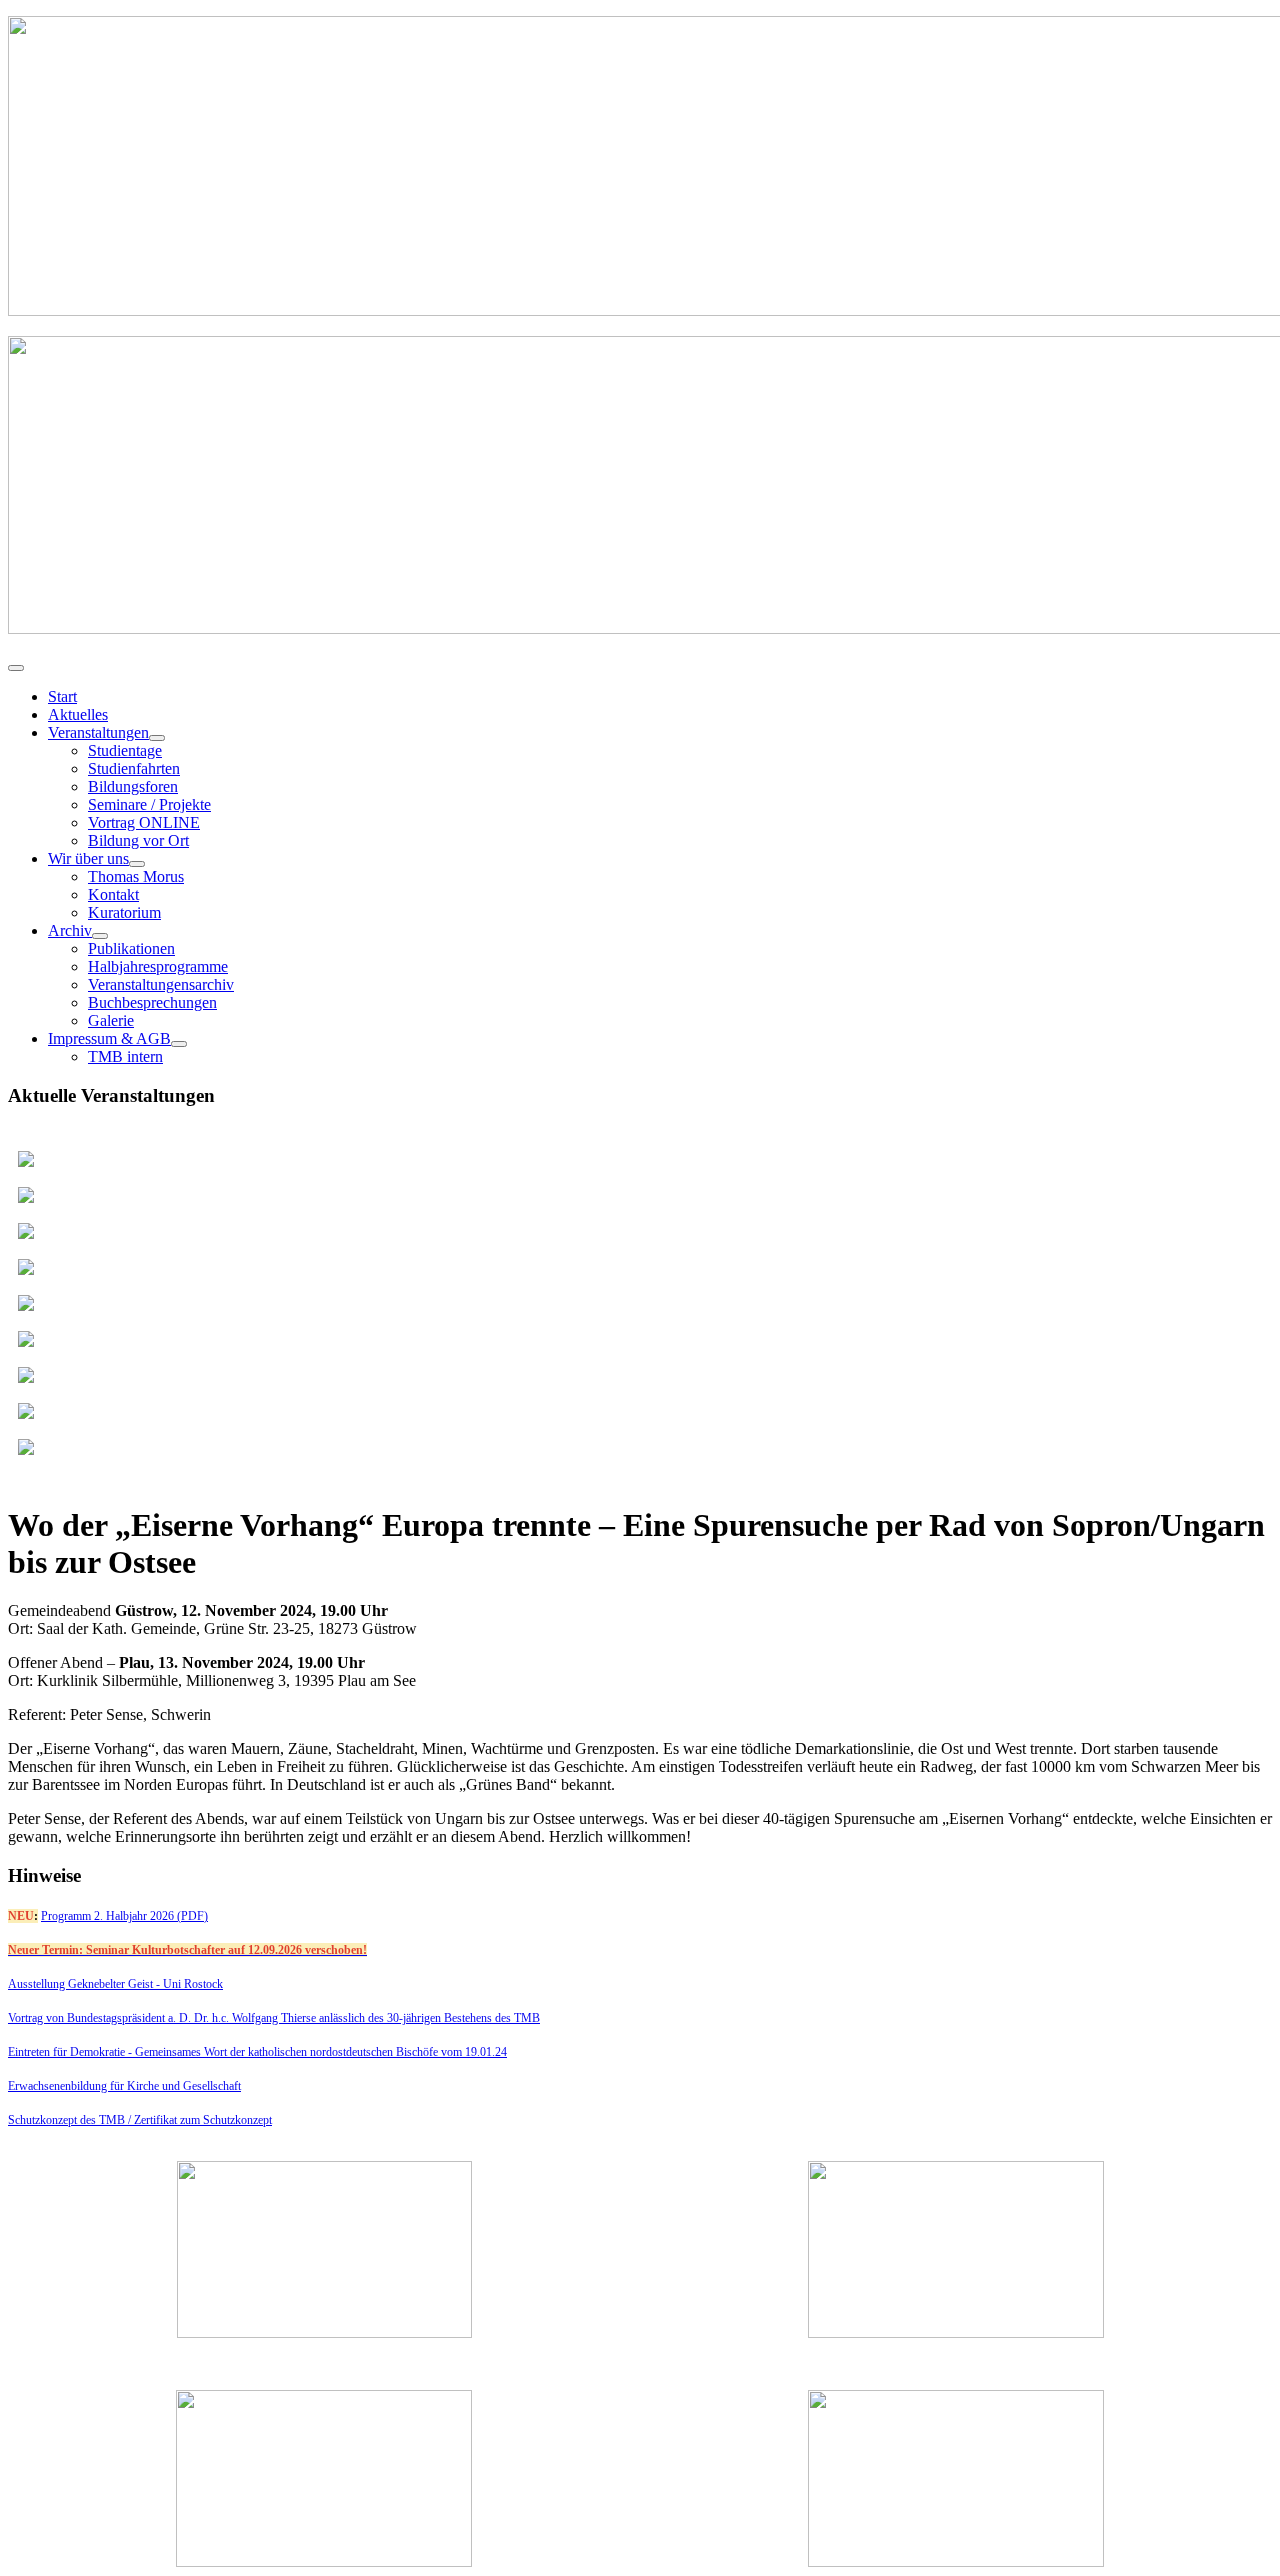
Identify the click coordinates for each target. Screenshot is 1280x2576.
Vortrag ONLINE (144, 822)
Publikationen (131, 948)
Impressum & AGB (109, 1038)
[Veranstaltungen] (157, 738)
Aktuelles (78, 714)
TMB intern (125, 1056)
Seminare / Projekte (149, 804)
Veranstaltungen (98, 732)
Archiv (70, 930)
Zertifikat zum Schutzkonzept (203, 2120)
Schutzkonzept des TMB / (71, 2120)
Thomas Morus (136, 876)
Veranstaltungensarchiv (161, 984)
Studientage (125, 750)
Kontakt (113, 894)
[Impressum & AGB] (179, 1044)
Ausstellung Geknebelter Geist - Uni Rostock (115, 1984)
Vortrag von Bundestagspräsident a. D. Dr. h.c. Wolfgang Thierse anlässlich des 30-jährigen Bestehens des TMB (274, 2018)
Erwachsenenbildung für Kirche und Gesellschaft (124, 2086)
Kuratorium (124, 912)
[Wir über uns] (137, 864)
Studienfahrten (134, 768)
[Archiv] (100, 936)
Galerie (111, 1020)
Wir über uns (88, 858)
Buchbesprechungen (152, 1002)
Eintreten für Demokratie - (71, 2052)
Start (62, 696)
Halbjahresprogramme (158, 966)
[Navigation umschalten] (16, 668)
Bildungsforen (133, 786)
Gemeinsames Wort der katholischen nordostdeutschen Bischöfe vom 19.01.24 (321, 2052)
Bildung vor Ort (138, 840)
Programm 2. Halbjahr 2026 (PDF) (124, 1916)
